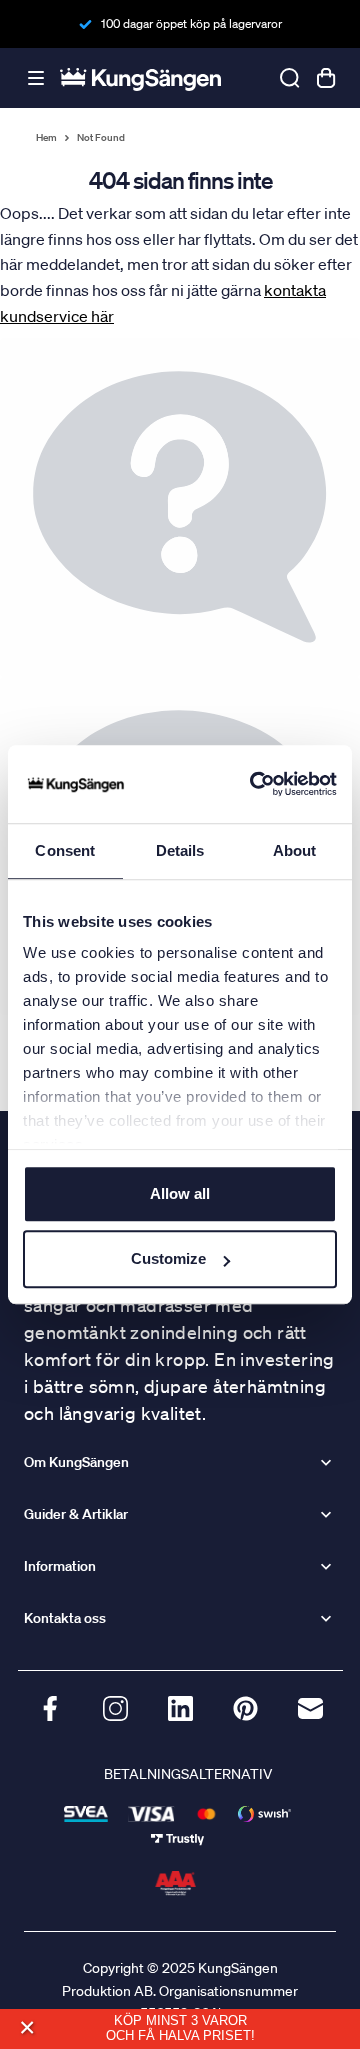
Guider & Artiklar (76, 1514)
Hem (46, 138)
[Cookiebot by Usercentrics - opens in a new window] (254, 784)
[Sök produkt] (290, 78)
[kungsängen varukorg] (326, 78)
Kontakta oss (65, 1618)
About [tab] (295, 850)
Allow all (180, 1193)
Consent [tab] (65, 850)
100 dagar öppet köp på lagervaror (191, 23)
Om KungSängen (76, 1462)
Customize (168, 1258)
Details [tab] (180, 850)
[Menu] (36, 78)
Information (60, 1566)
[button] (26, 2028)
